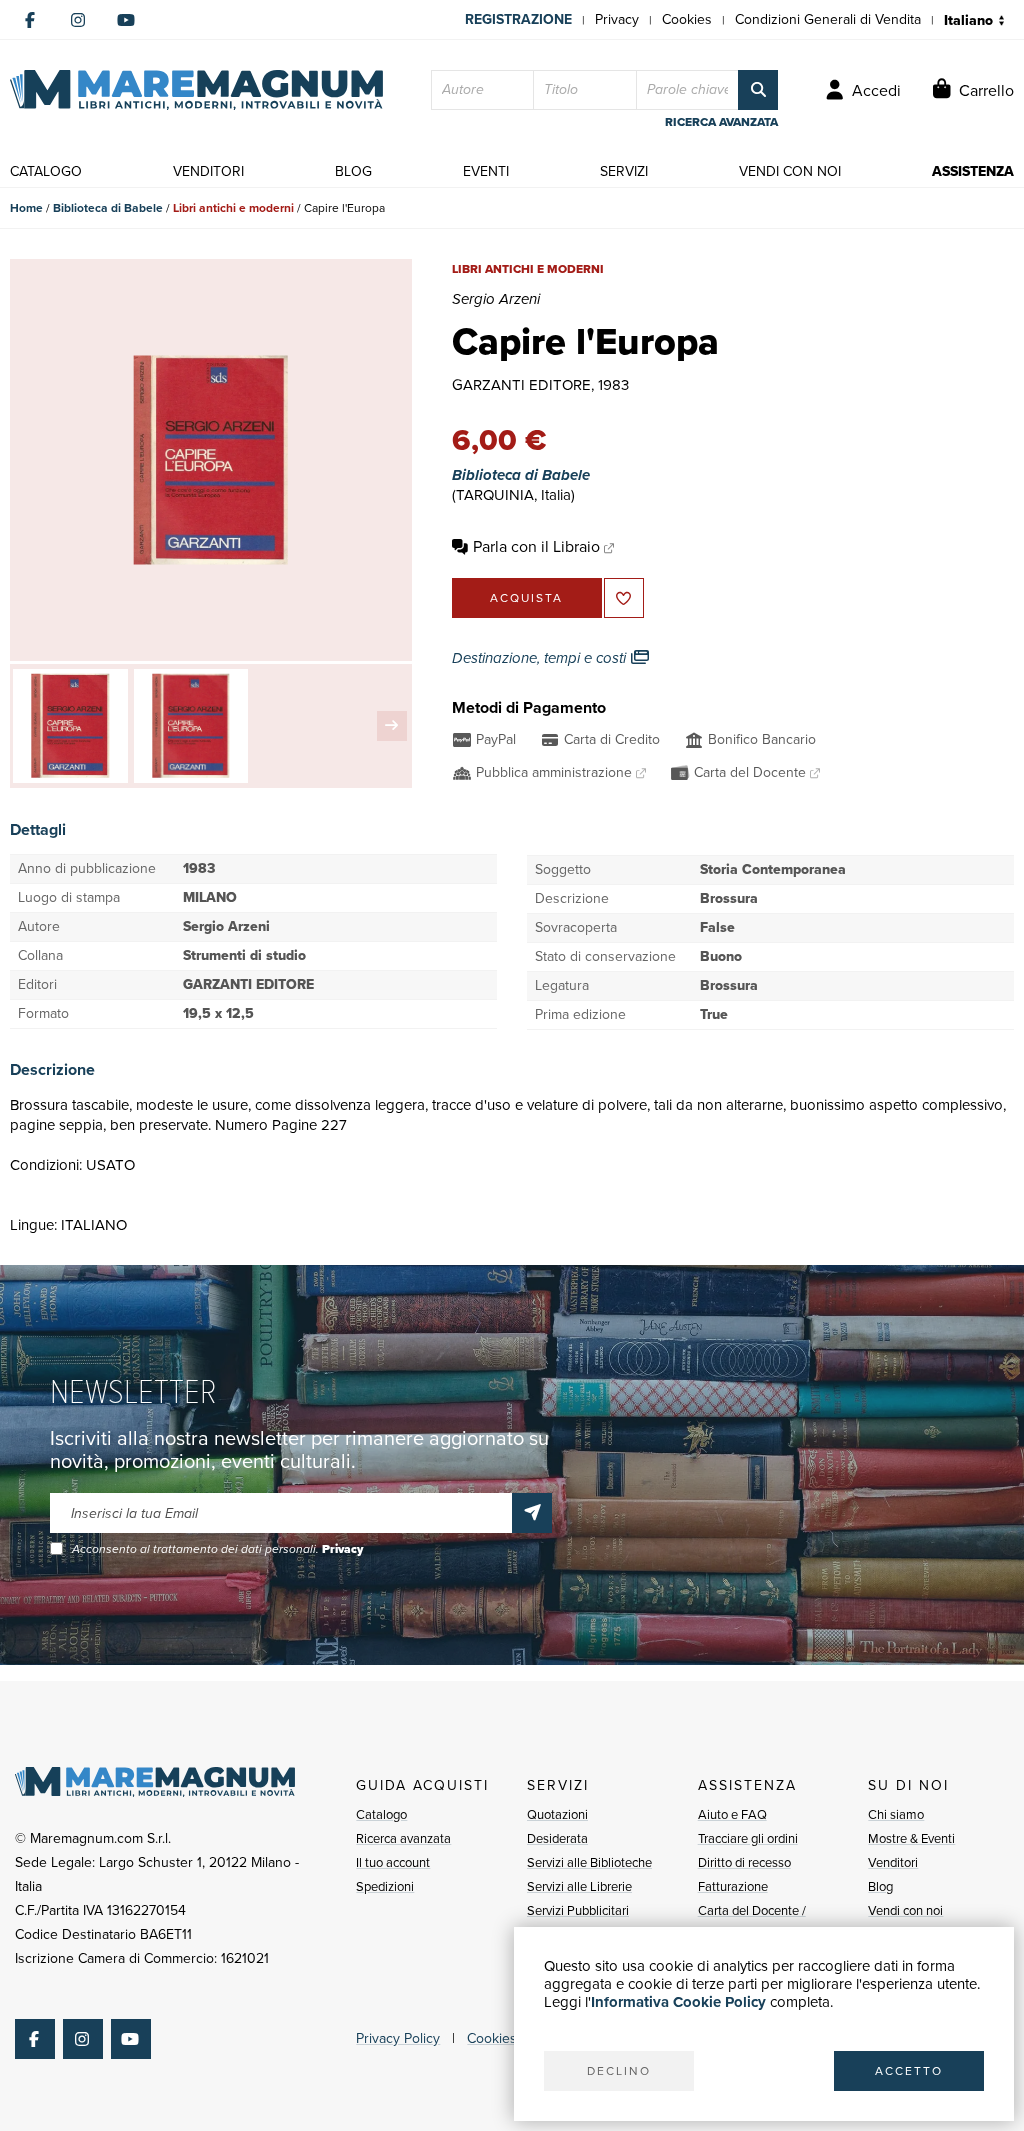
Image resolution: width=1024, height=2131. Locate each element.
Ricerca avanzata (403, 1838)
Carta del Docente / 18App (752, 1922)
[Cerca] (758, 90)
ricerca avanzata (721, 122)
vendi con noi (790, 171)
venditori (208, 171)
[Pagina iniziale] (196, 90)
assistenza (973, 171)
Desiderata (557, 1838)
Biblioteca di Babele (108, 208)
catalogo (46, 171)
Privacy (617, 19)
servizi (624, 171)
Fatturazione (733, 1886)
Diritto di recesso (744, 1862)
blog (353, 171)
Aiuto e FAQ (732, 1814)
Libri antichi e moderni (233, 208)
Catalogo (381, 1814)
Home (26, 208)
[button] (392, 726)
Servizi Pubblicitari (578, 1910)
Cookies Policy (512, 2038)
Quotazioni (557, 1814)
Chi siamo (896, 1814)
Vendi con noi (905, 1910)
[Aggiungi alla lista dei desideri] (624, 598)
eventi (486, 171)
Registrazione (518, 19)
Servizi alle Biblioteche (589, 1862)
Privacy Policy (398, 2038)
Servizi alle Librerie (579, 1886)
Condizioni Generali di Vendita (828, 19)
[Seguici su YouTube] (126, 20)
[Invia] (532, 1513)
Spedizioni (385, 1886)
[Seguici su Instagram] (78, 20)
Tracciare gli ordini (748, 1838)
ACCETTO (909, 2071)
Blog (880, 1886)
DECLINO (619, 2071)
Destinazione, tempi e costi (541, 658)
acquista (526, 598)
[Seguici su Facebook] (30, 20)
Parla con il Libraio (536, 546)
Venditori (893, 1862)
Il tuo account (393, 1862)
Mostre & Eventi (911, 1838)
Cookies (687, 19)
